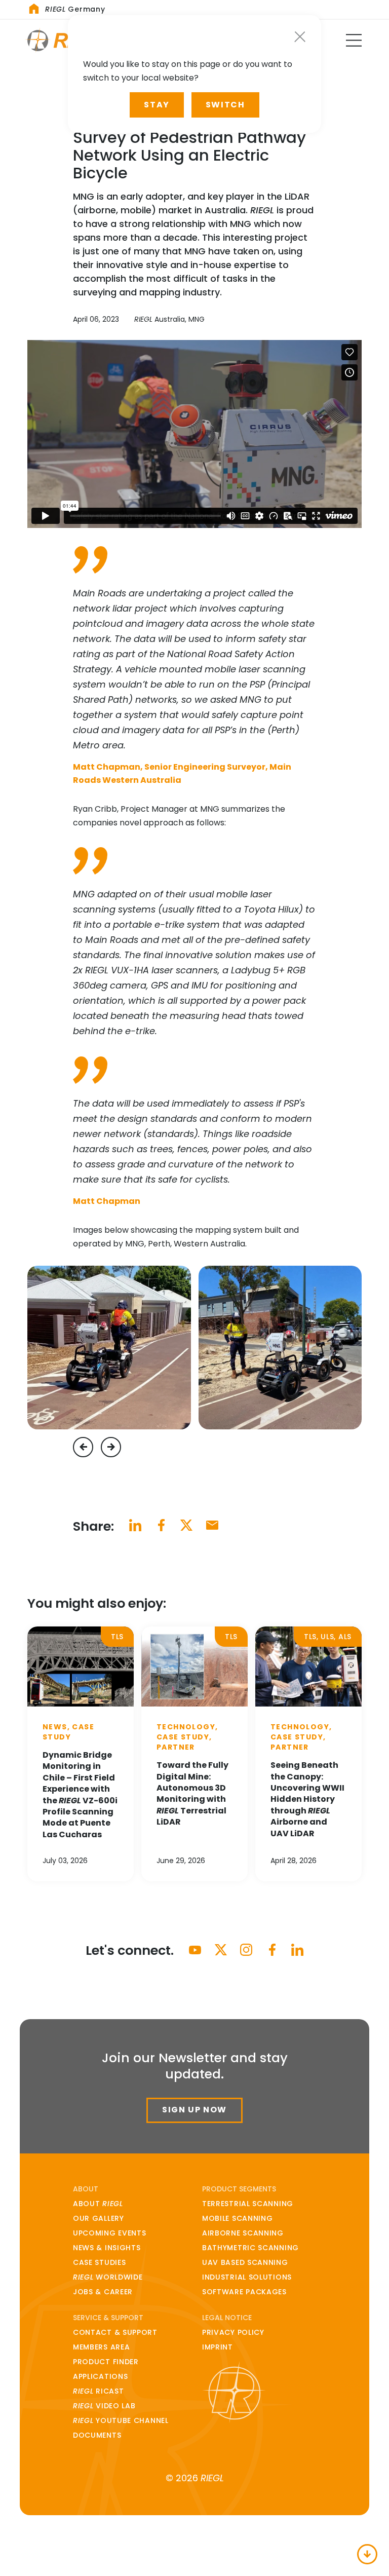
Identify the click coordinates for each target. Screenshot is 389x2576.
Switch (225, 105)
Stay (157, 105)
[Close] (300, 37)
